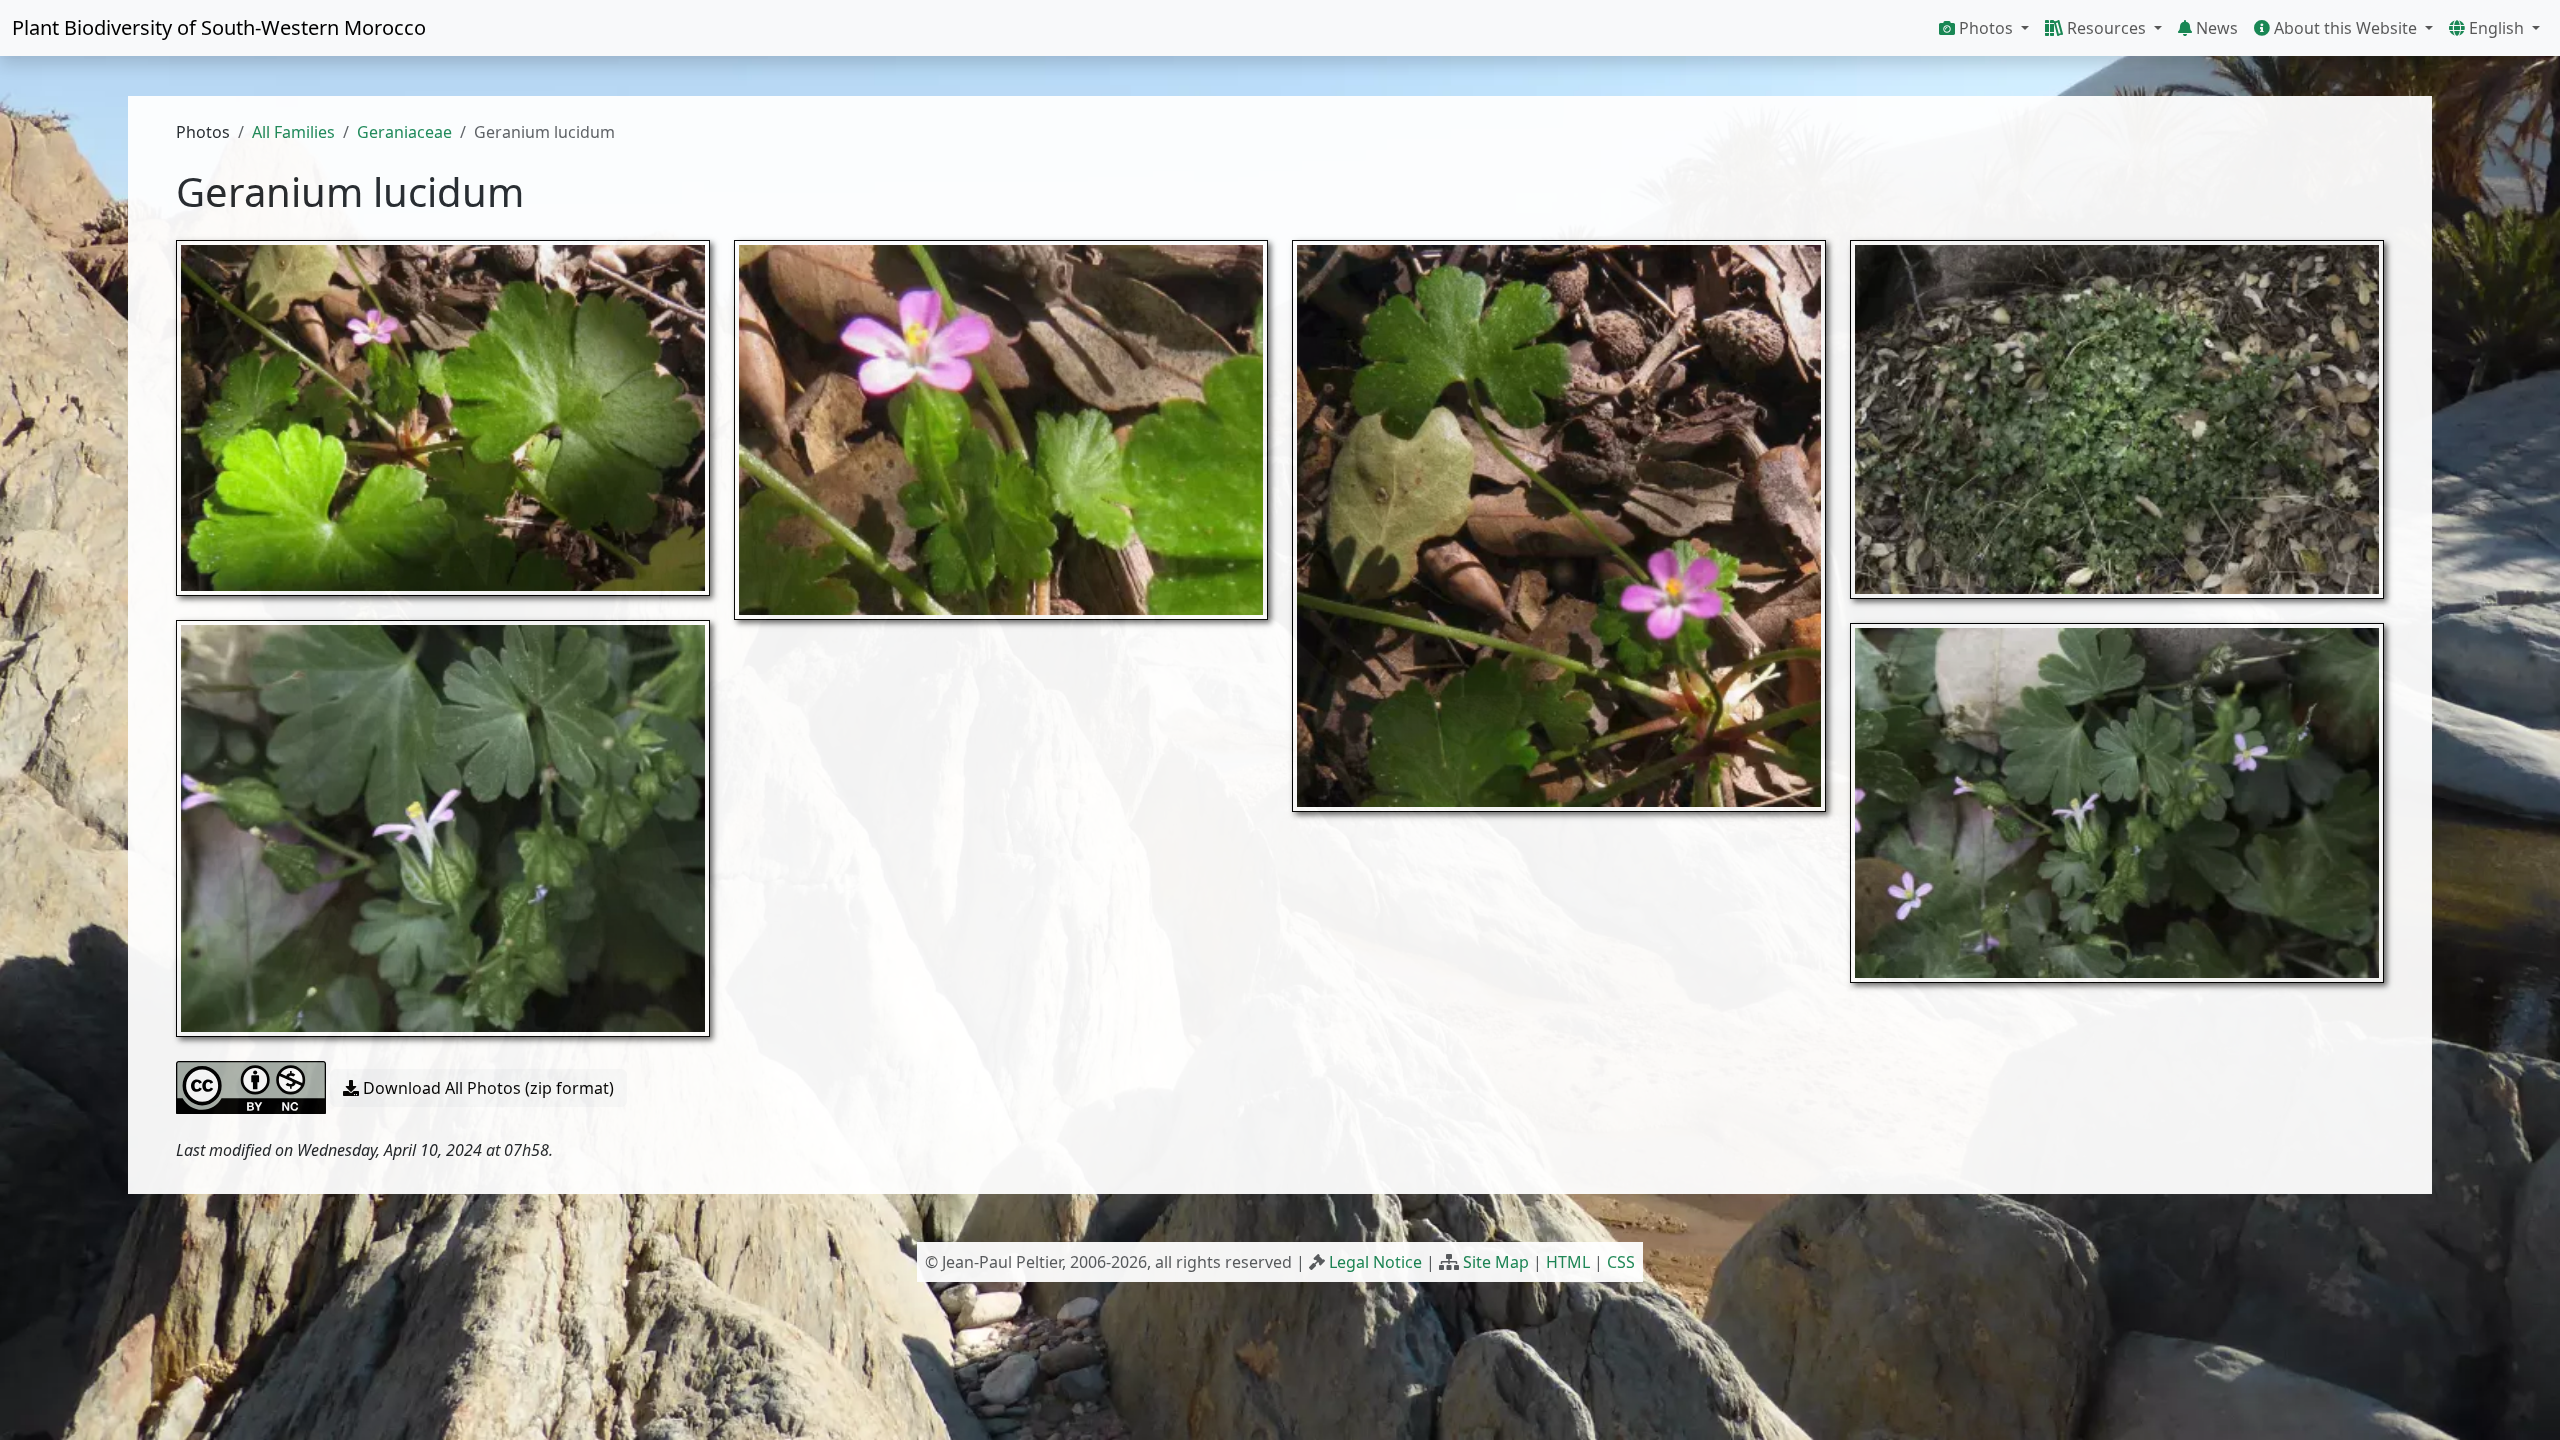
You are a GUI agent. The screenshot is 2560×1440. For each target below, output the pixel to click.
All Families (293, 132)
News (2215, 28)
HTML (1568, 1262)
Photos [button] (1986, 28)
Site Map (1496, 1262)
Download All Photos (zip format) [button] (486, 1088)
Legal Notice (1375, 1262)
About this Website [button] (2345, 28)
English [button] (2496, 28)
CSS (1621, 1262)
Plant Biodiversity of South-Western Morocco (219, 27)
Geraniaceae (404, 132)
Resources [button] (2106, 28)
